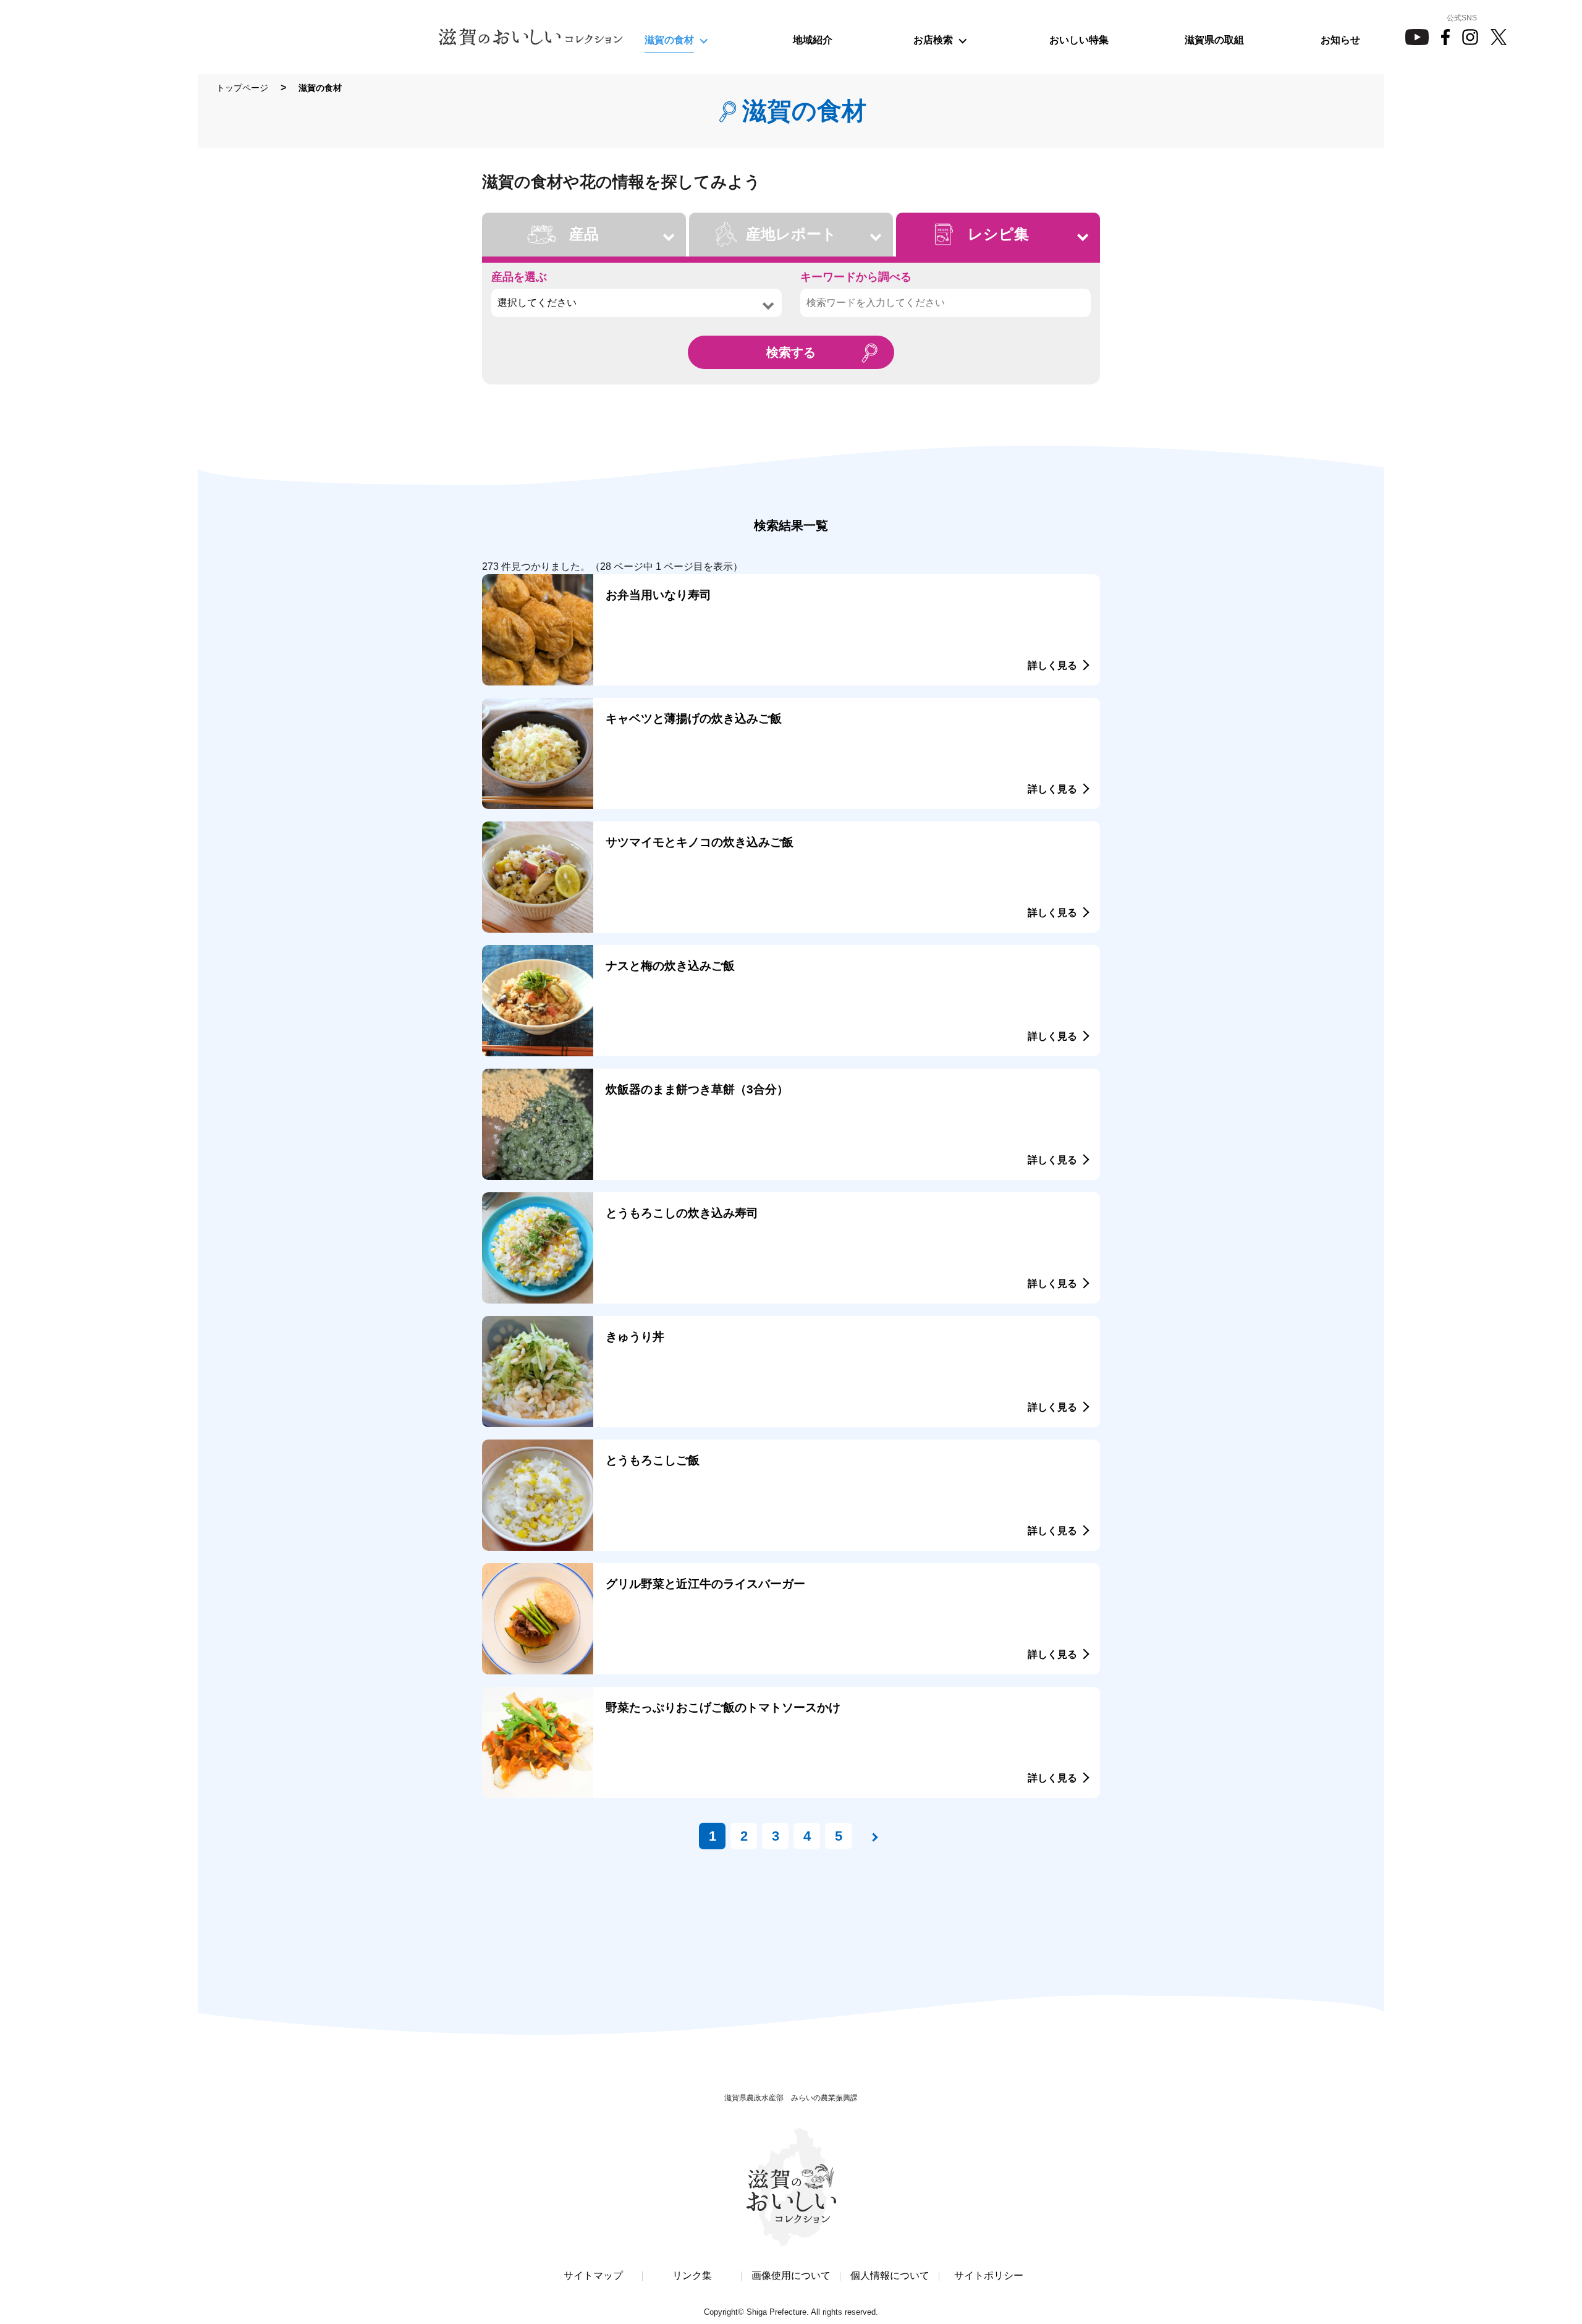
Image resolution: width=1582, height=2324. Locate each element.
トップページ (242, 88)
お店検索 (933, 40)
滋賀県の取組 (1214, 40)
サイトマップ (593, 2276)
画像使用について (791, 2276)
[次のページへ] (870, 1836)
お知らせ (1340, 40)
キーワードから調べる (856, 277)
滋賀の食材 (669, 40)
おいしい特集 (1079, 40)
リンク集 (692, 2276)
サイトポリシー (989, 2276)
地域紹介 (813, 40)
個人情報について (890, 2276)
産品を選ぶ (519, 277)
